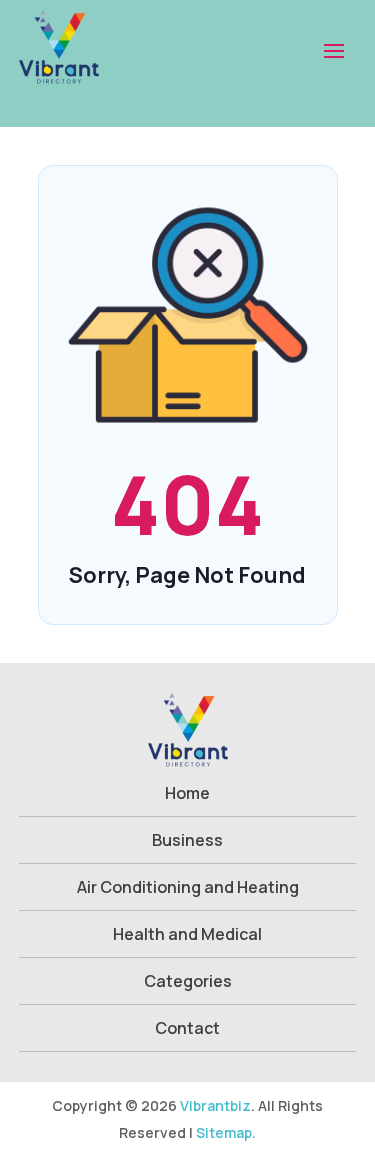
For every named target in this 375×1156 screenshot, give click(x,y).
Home (187, 793)
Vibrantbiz (215, 1105)
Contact (187, 1028)
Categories (188, 981)
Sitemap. (226, 1132)
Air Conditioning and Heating (188, 887)
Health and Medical (187, 934)
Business (187, 840)
